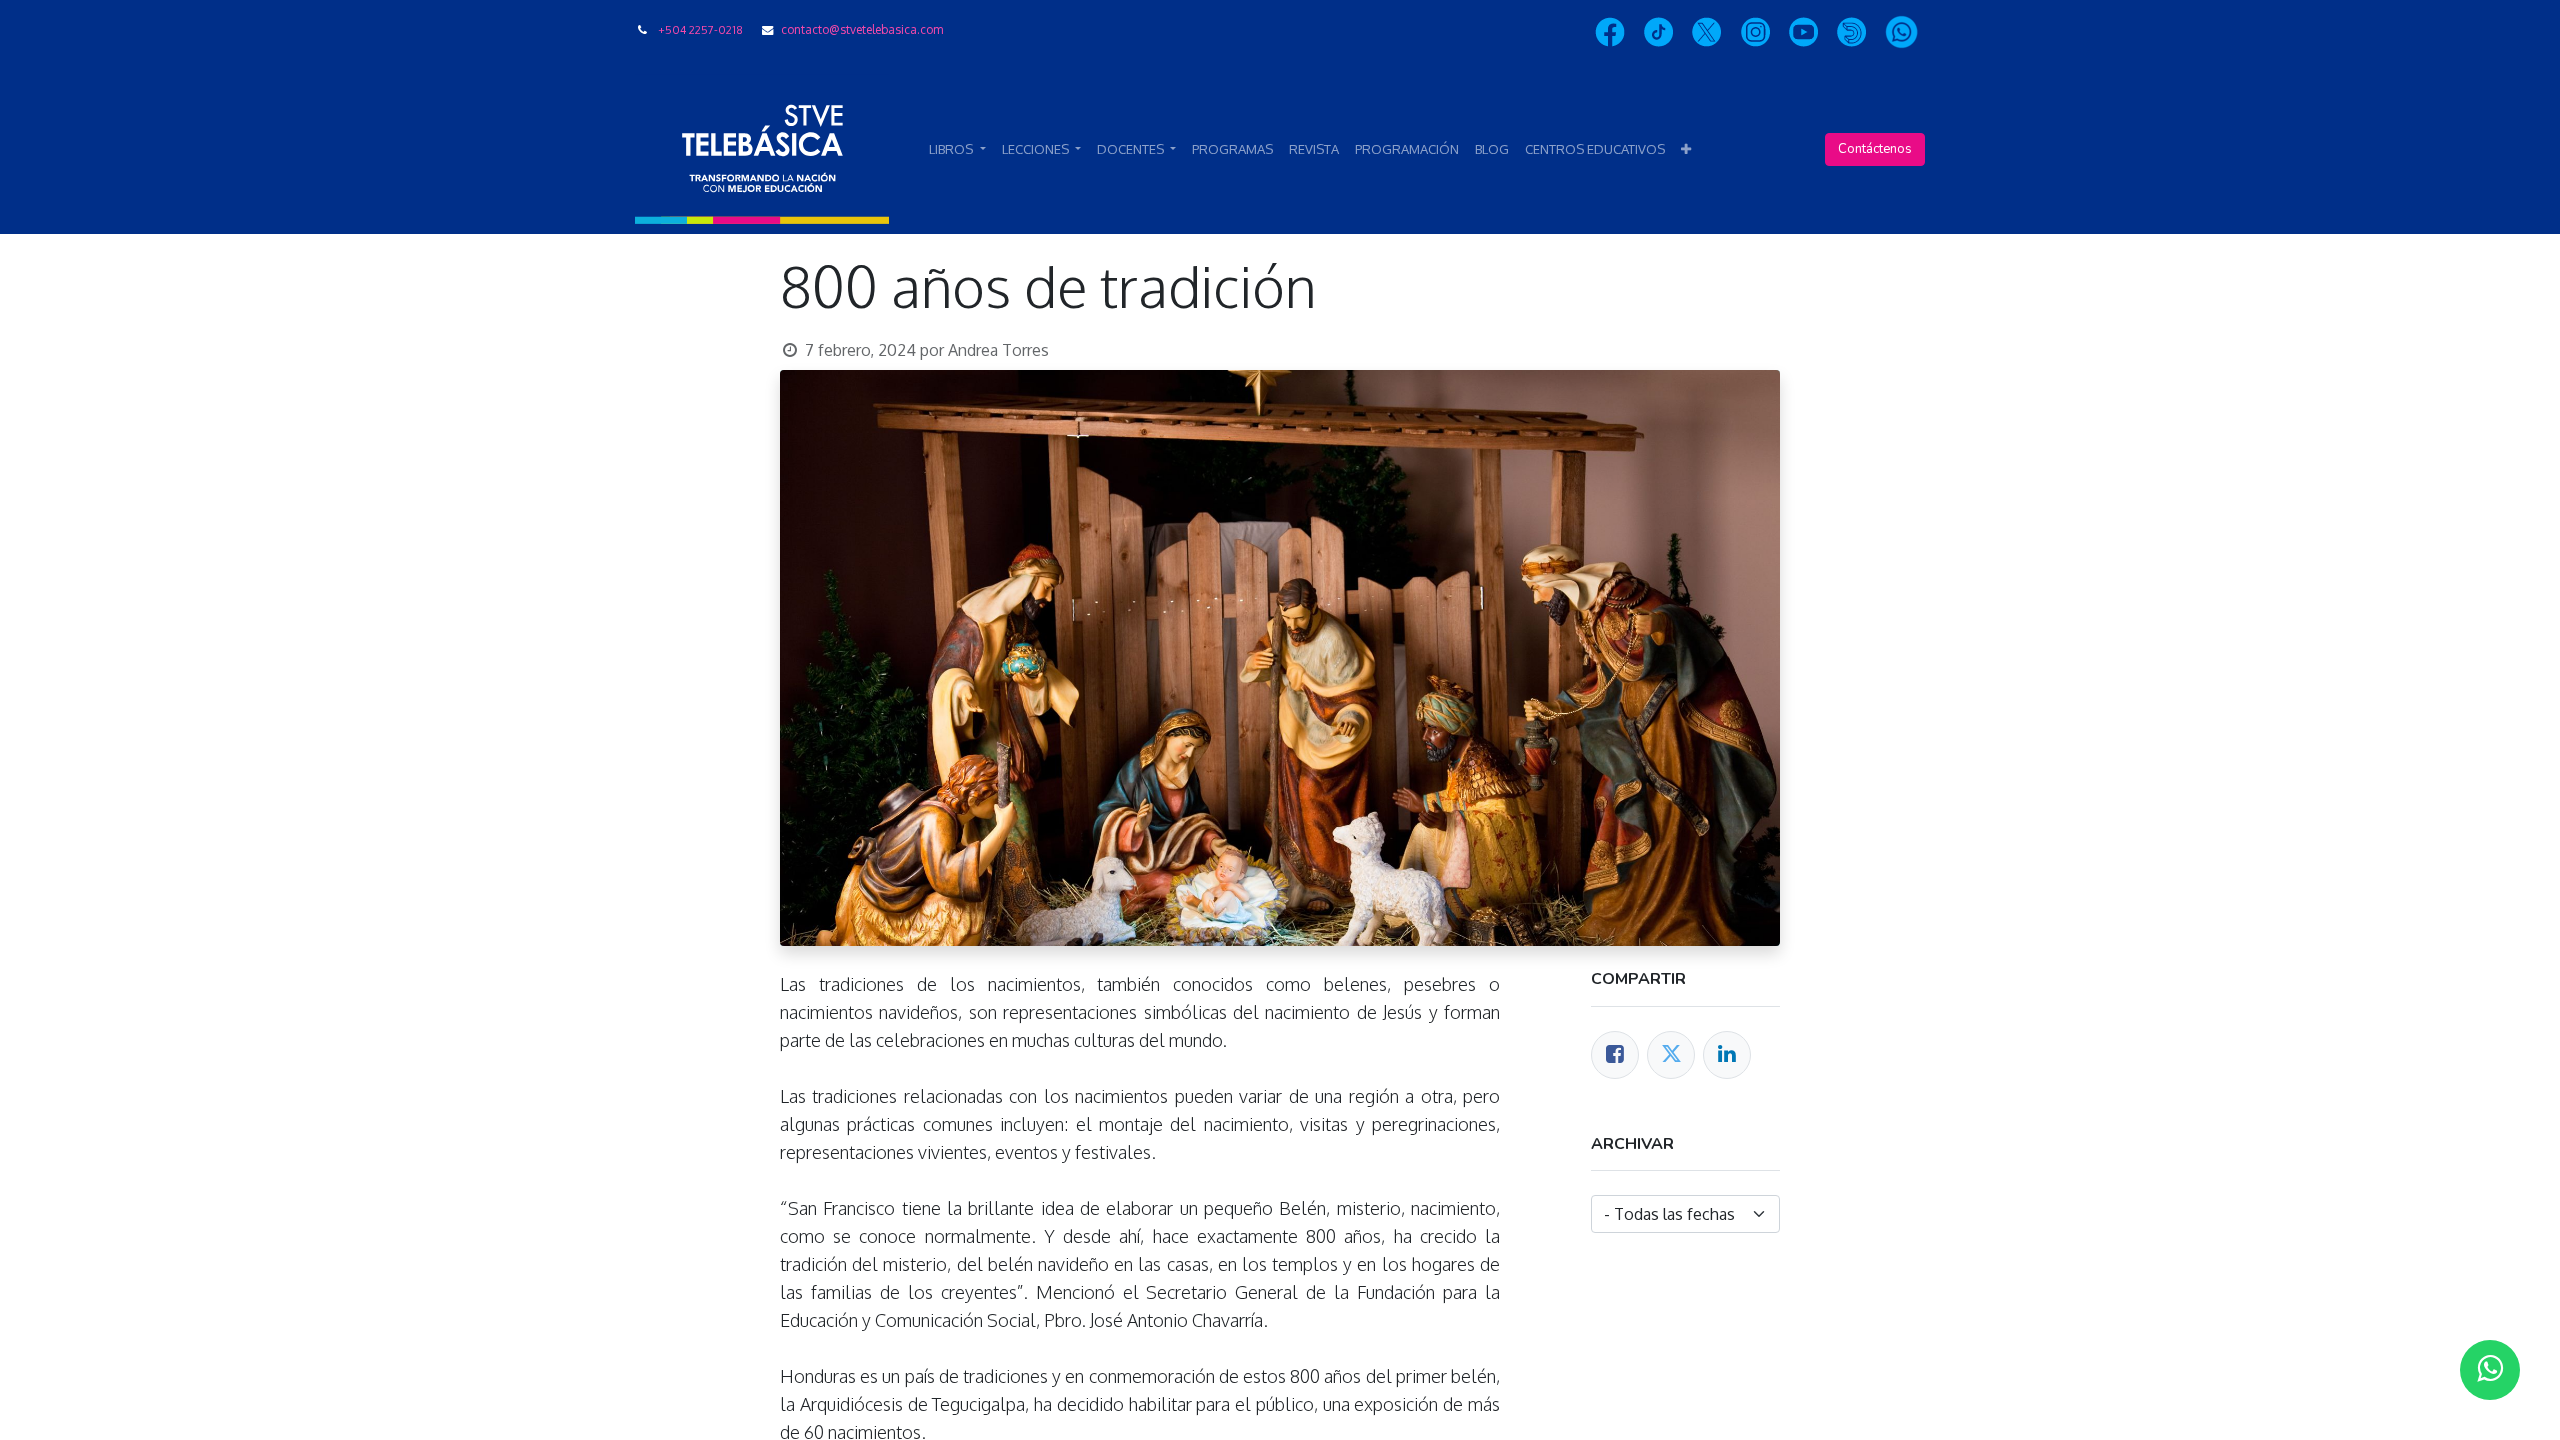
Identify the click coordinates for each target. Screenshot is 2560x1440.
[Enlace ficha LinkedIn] (1727, 1055)
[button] (1686, 150)
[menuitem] (1232, 150)
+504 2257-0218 (700, 29)
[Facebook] (1615, 1055)
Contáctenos (1875, 149)
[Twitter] (1671, 1055)
